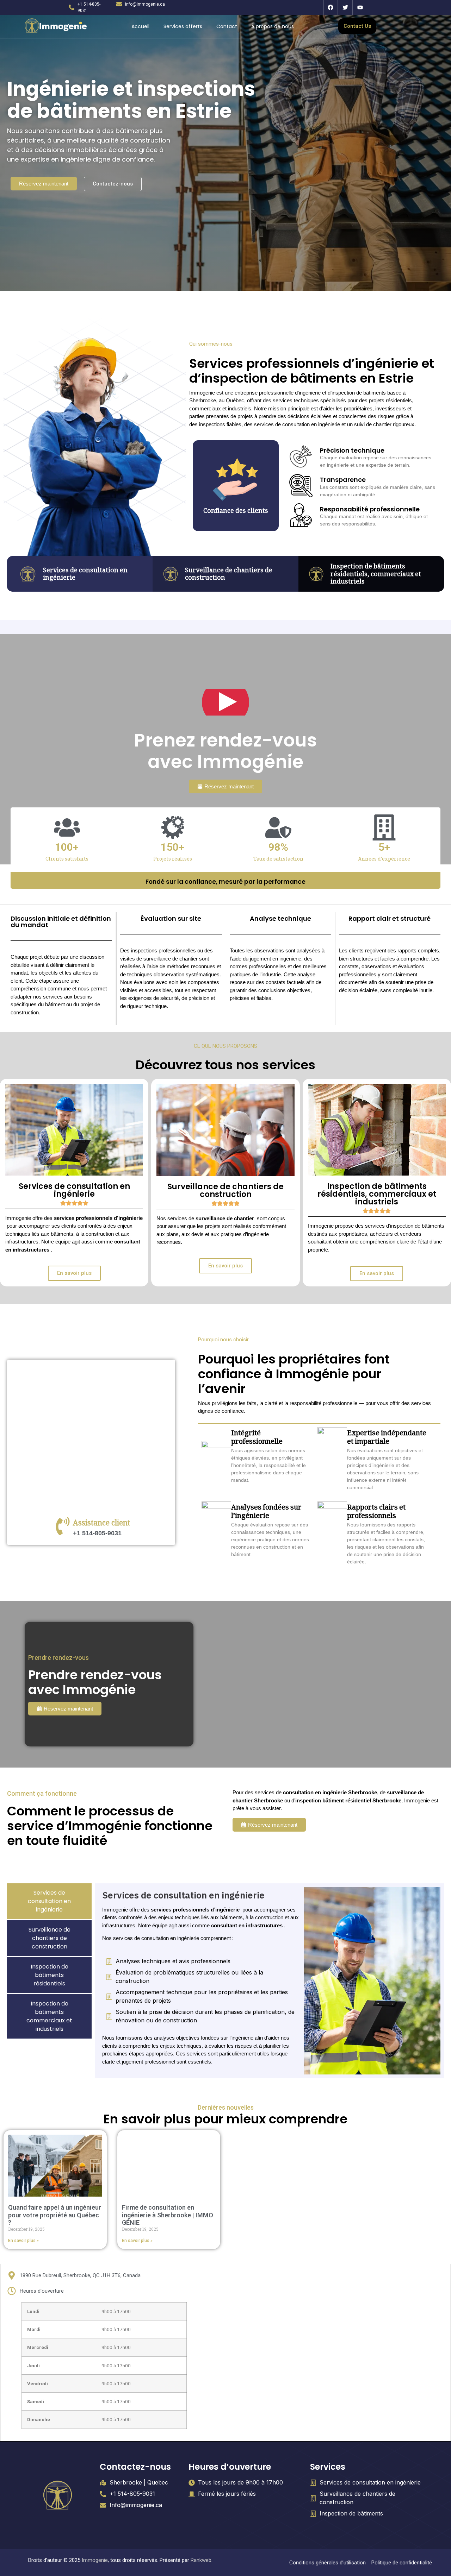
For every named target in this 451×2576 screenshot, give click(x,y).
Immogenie (95, 2560)
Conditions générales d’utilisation (328, 2563)
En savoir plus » (23, 2241)
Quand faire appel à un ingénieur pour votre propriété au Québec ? (55, 2215)
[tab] (49, 1901)
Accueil (140, 26)
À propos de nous (273, 26)
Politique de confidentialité (402, 2563)
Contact (227, 26)
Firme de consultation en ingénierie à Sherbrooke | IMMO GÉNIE (168, 2215)
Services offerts (183, 26)
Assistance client (101, 1524)
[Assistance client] (63, 1526)
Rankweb (201, 2560)
